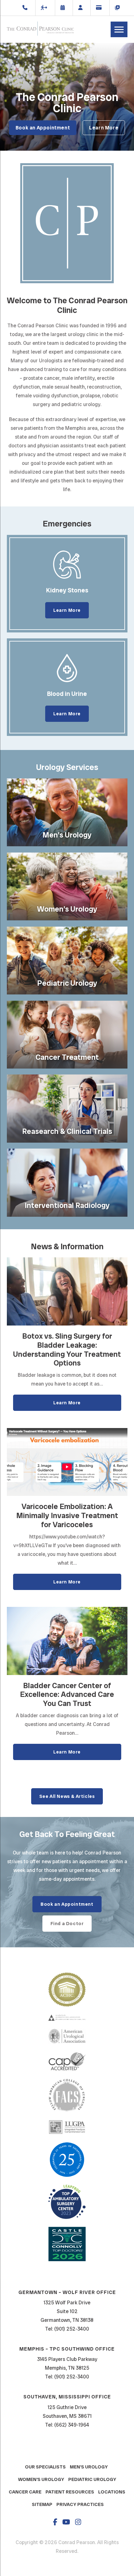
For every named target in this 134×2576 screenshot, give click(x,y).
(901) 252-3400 (72, 2329)
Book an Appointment (43, 128)
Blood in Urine (67, 694)
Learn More (104, 128)
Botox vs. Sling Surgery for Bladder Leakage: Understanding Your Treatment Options (67, 1350)
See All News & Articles (67, 1796)
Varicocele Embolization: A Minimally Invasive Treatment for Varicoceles (67, 1516)
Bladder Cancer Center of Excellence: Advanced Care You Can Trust (67, 1695)
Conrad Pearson (40, 29)
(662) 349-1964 (72, 2425)
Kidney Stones (67, 590)
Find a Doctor (67, 1924)
